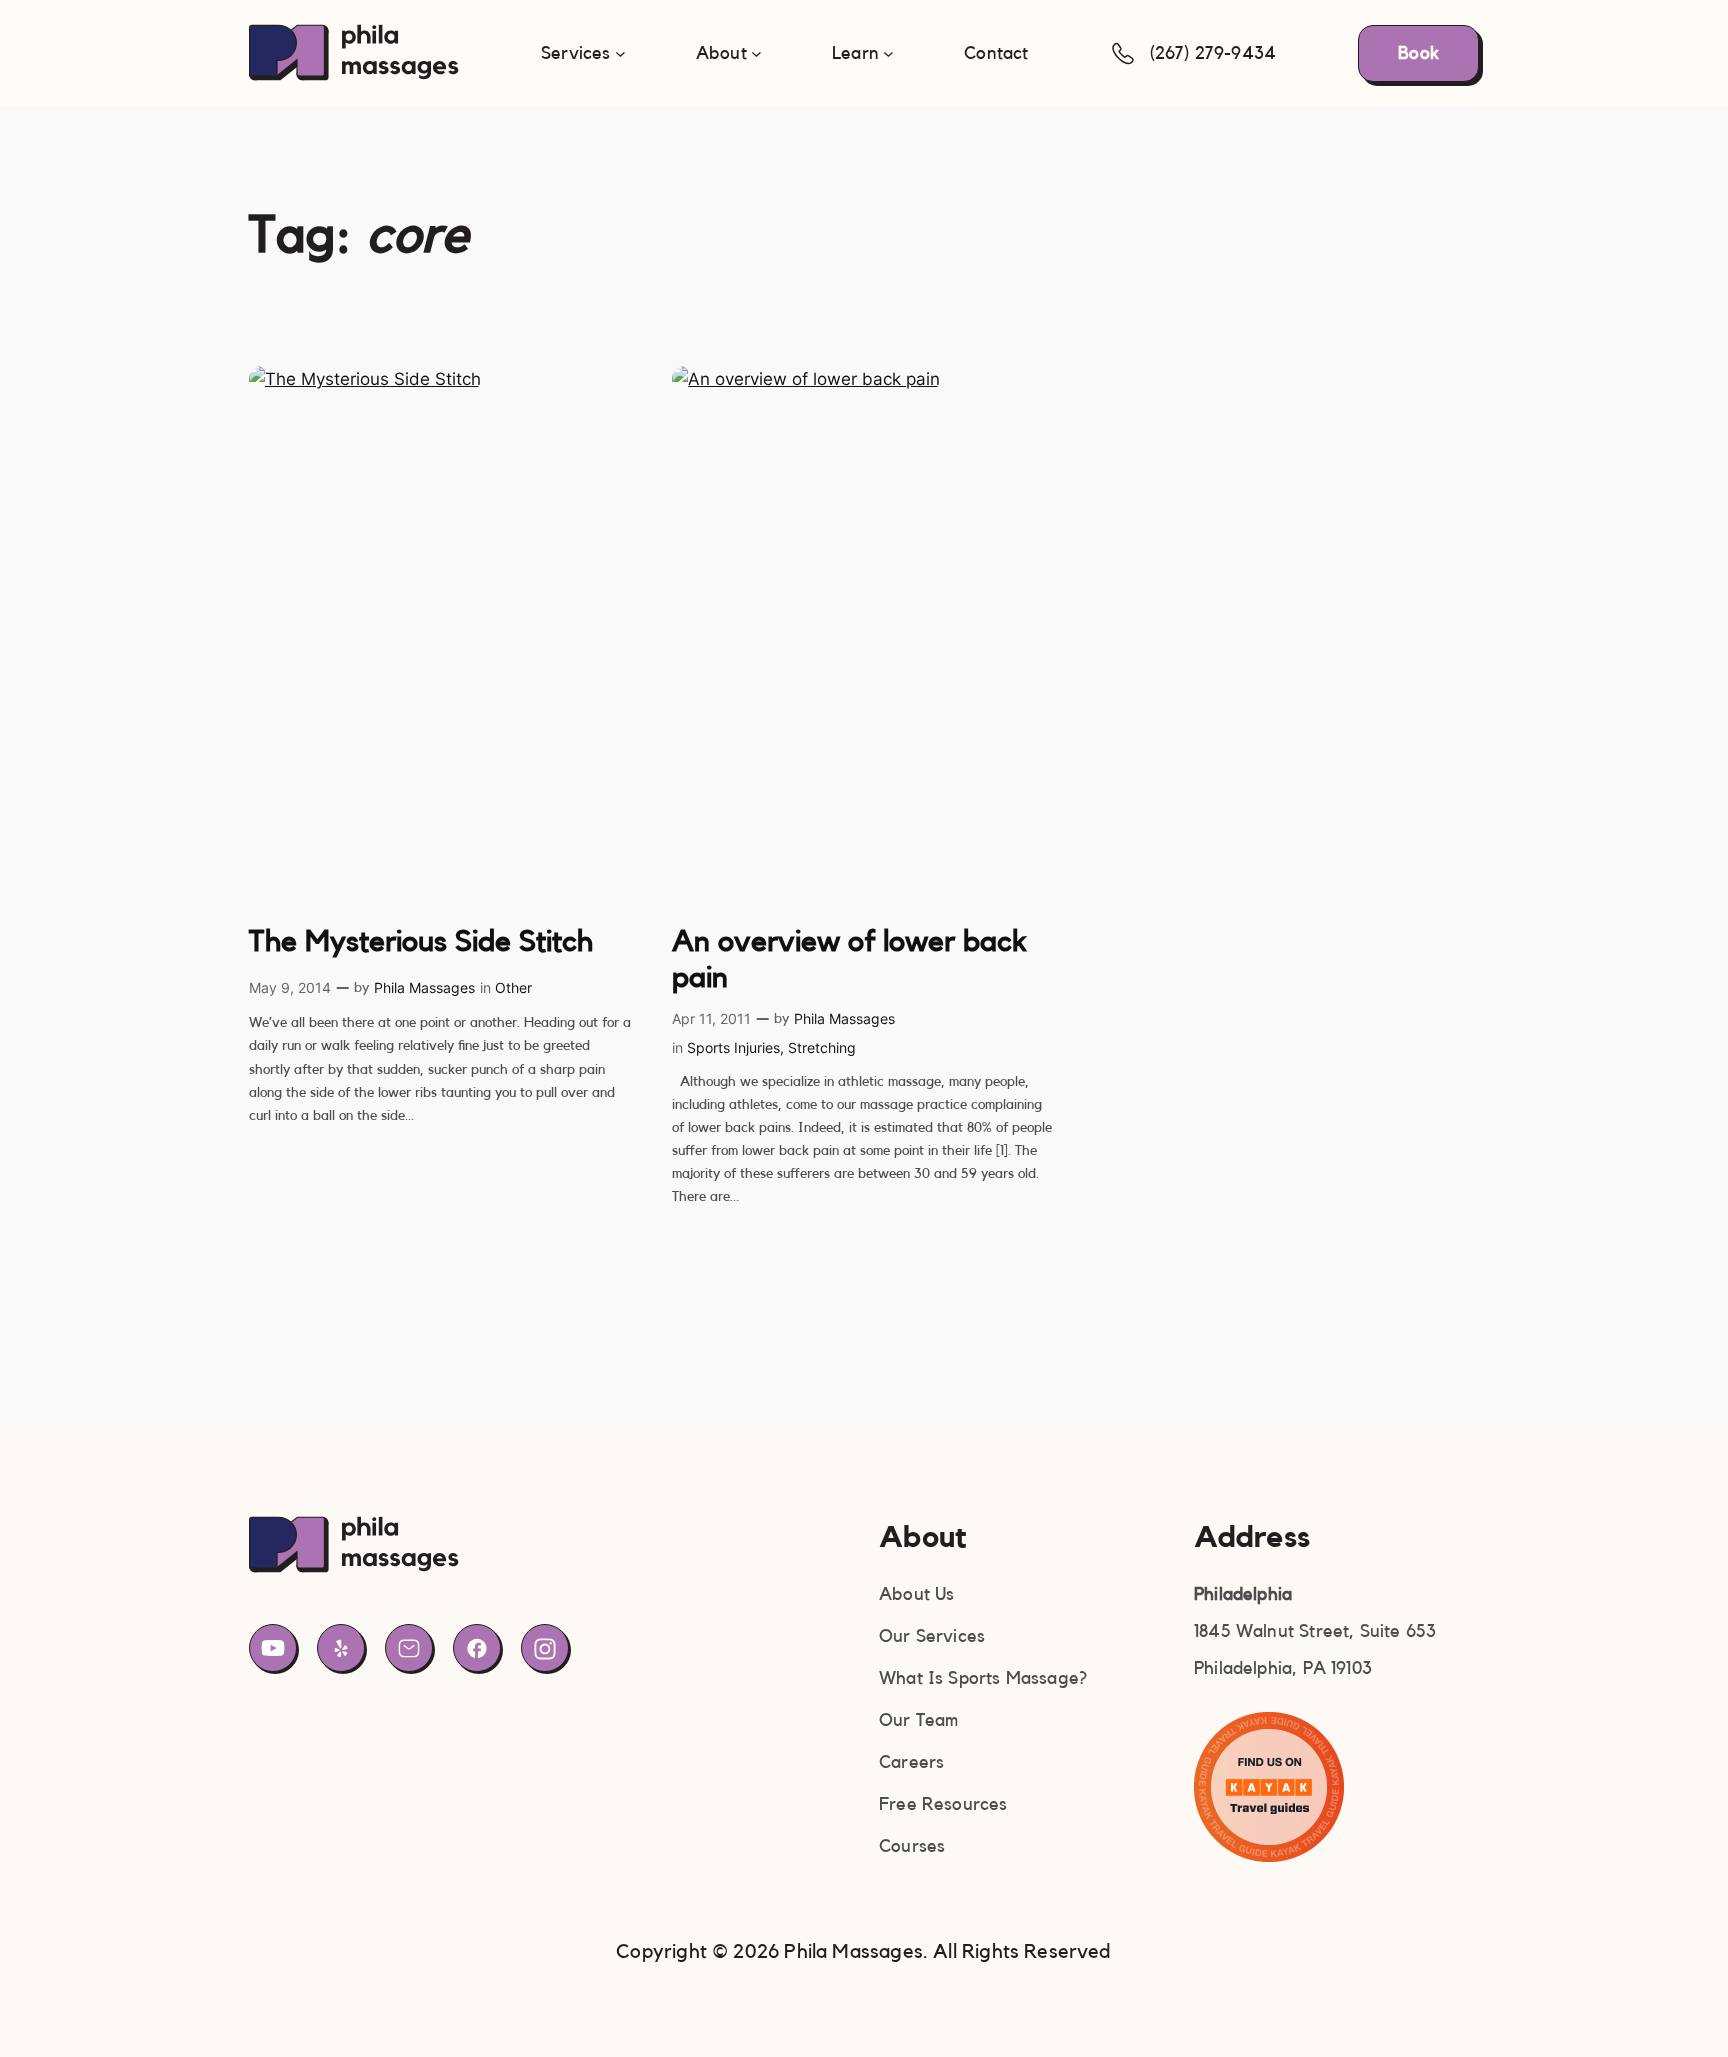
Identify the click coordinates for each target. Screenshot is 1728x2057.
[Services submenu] (620, 53)
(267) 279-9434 (1213, 53)
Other (513, 987)
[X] (341, 1648)
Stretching (822, 1047)
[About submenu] (756, 53)
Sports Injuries (733, 1047)
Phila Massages (424, 987)
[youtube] (273, 1648)
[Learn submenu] (888, 53)
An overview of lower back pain (849, 960)
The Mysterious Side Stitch (421, 942)
